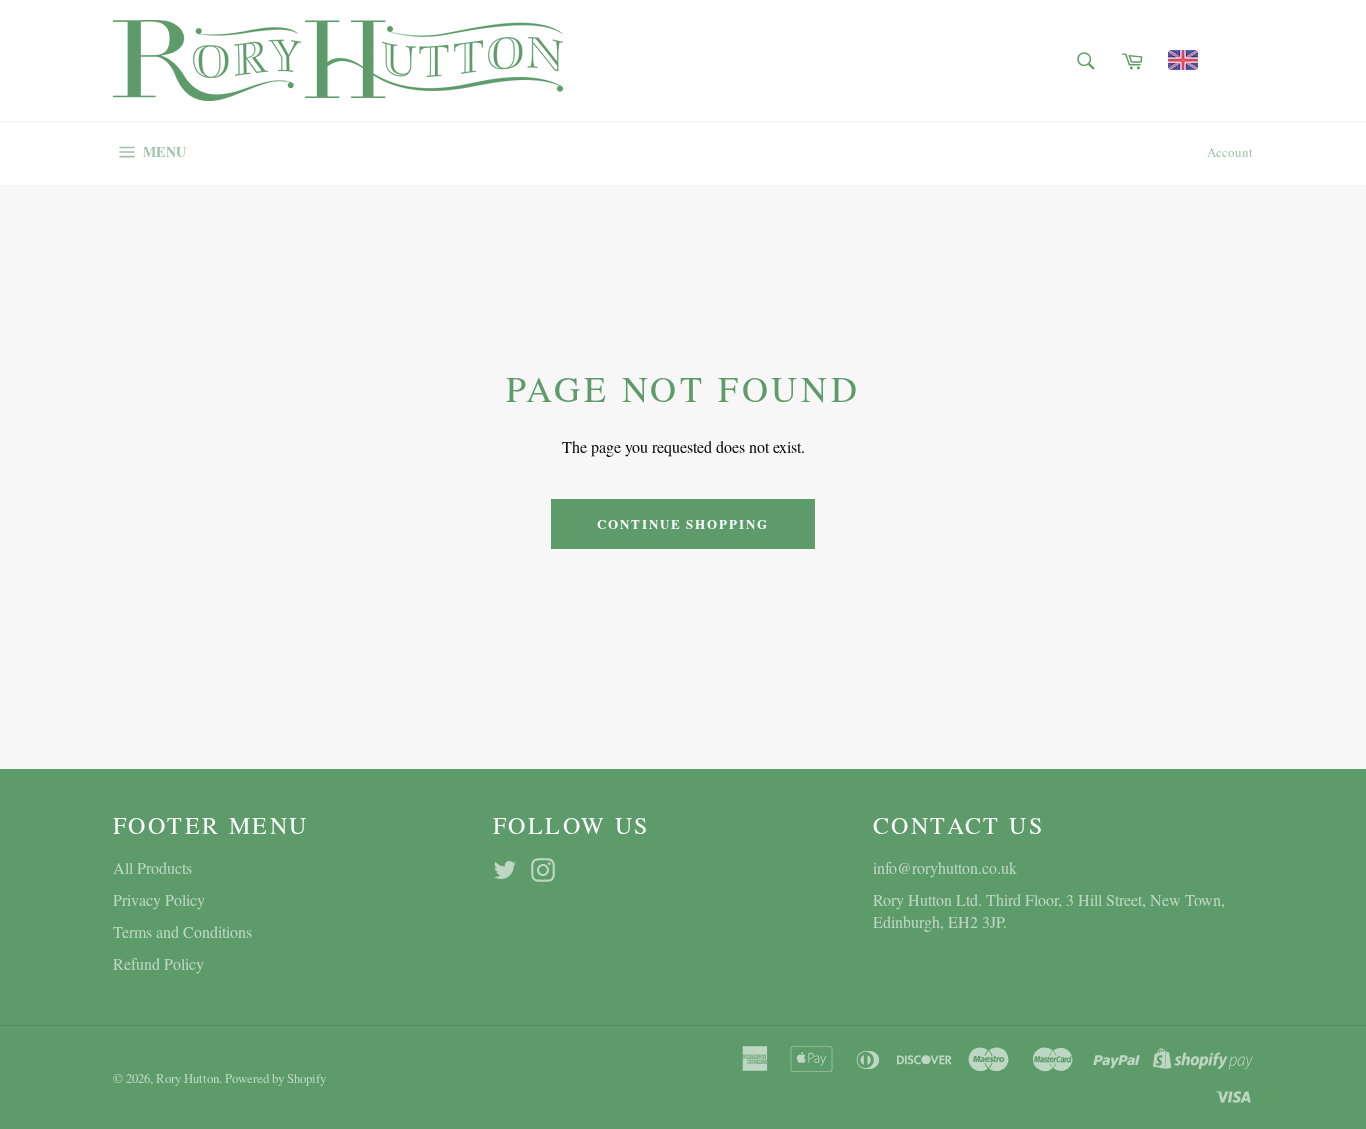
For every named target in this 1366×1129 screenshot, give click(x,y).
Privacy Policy (159, 899)
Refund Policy (158, 963)
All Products (152, 867)
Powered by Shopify (275, 1078)
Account (1230, 152)
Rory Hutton (187, 1078)
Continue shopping (683, 523)
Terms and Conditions (182, 931)
